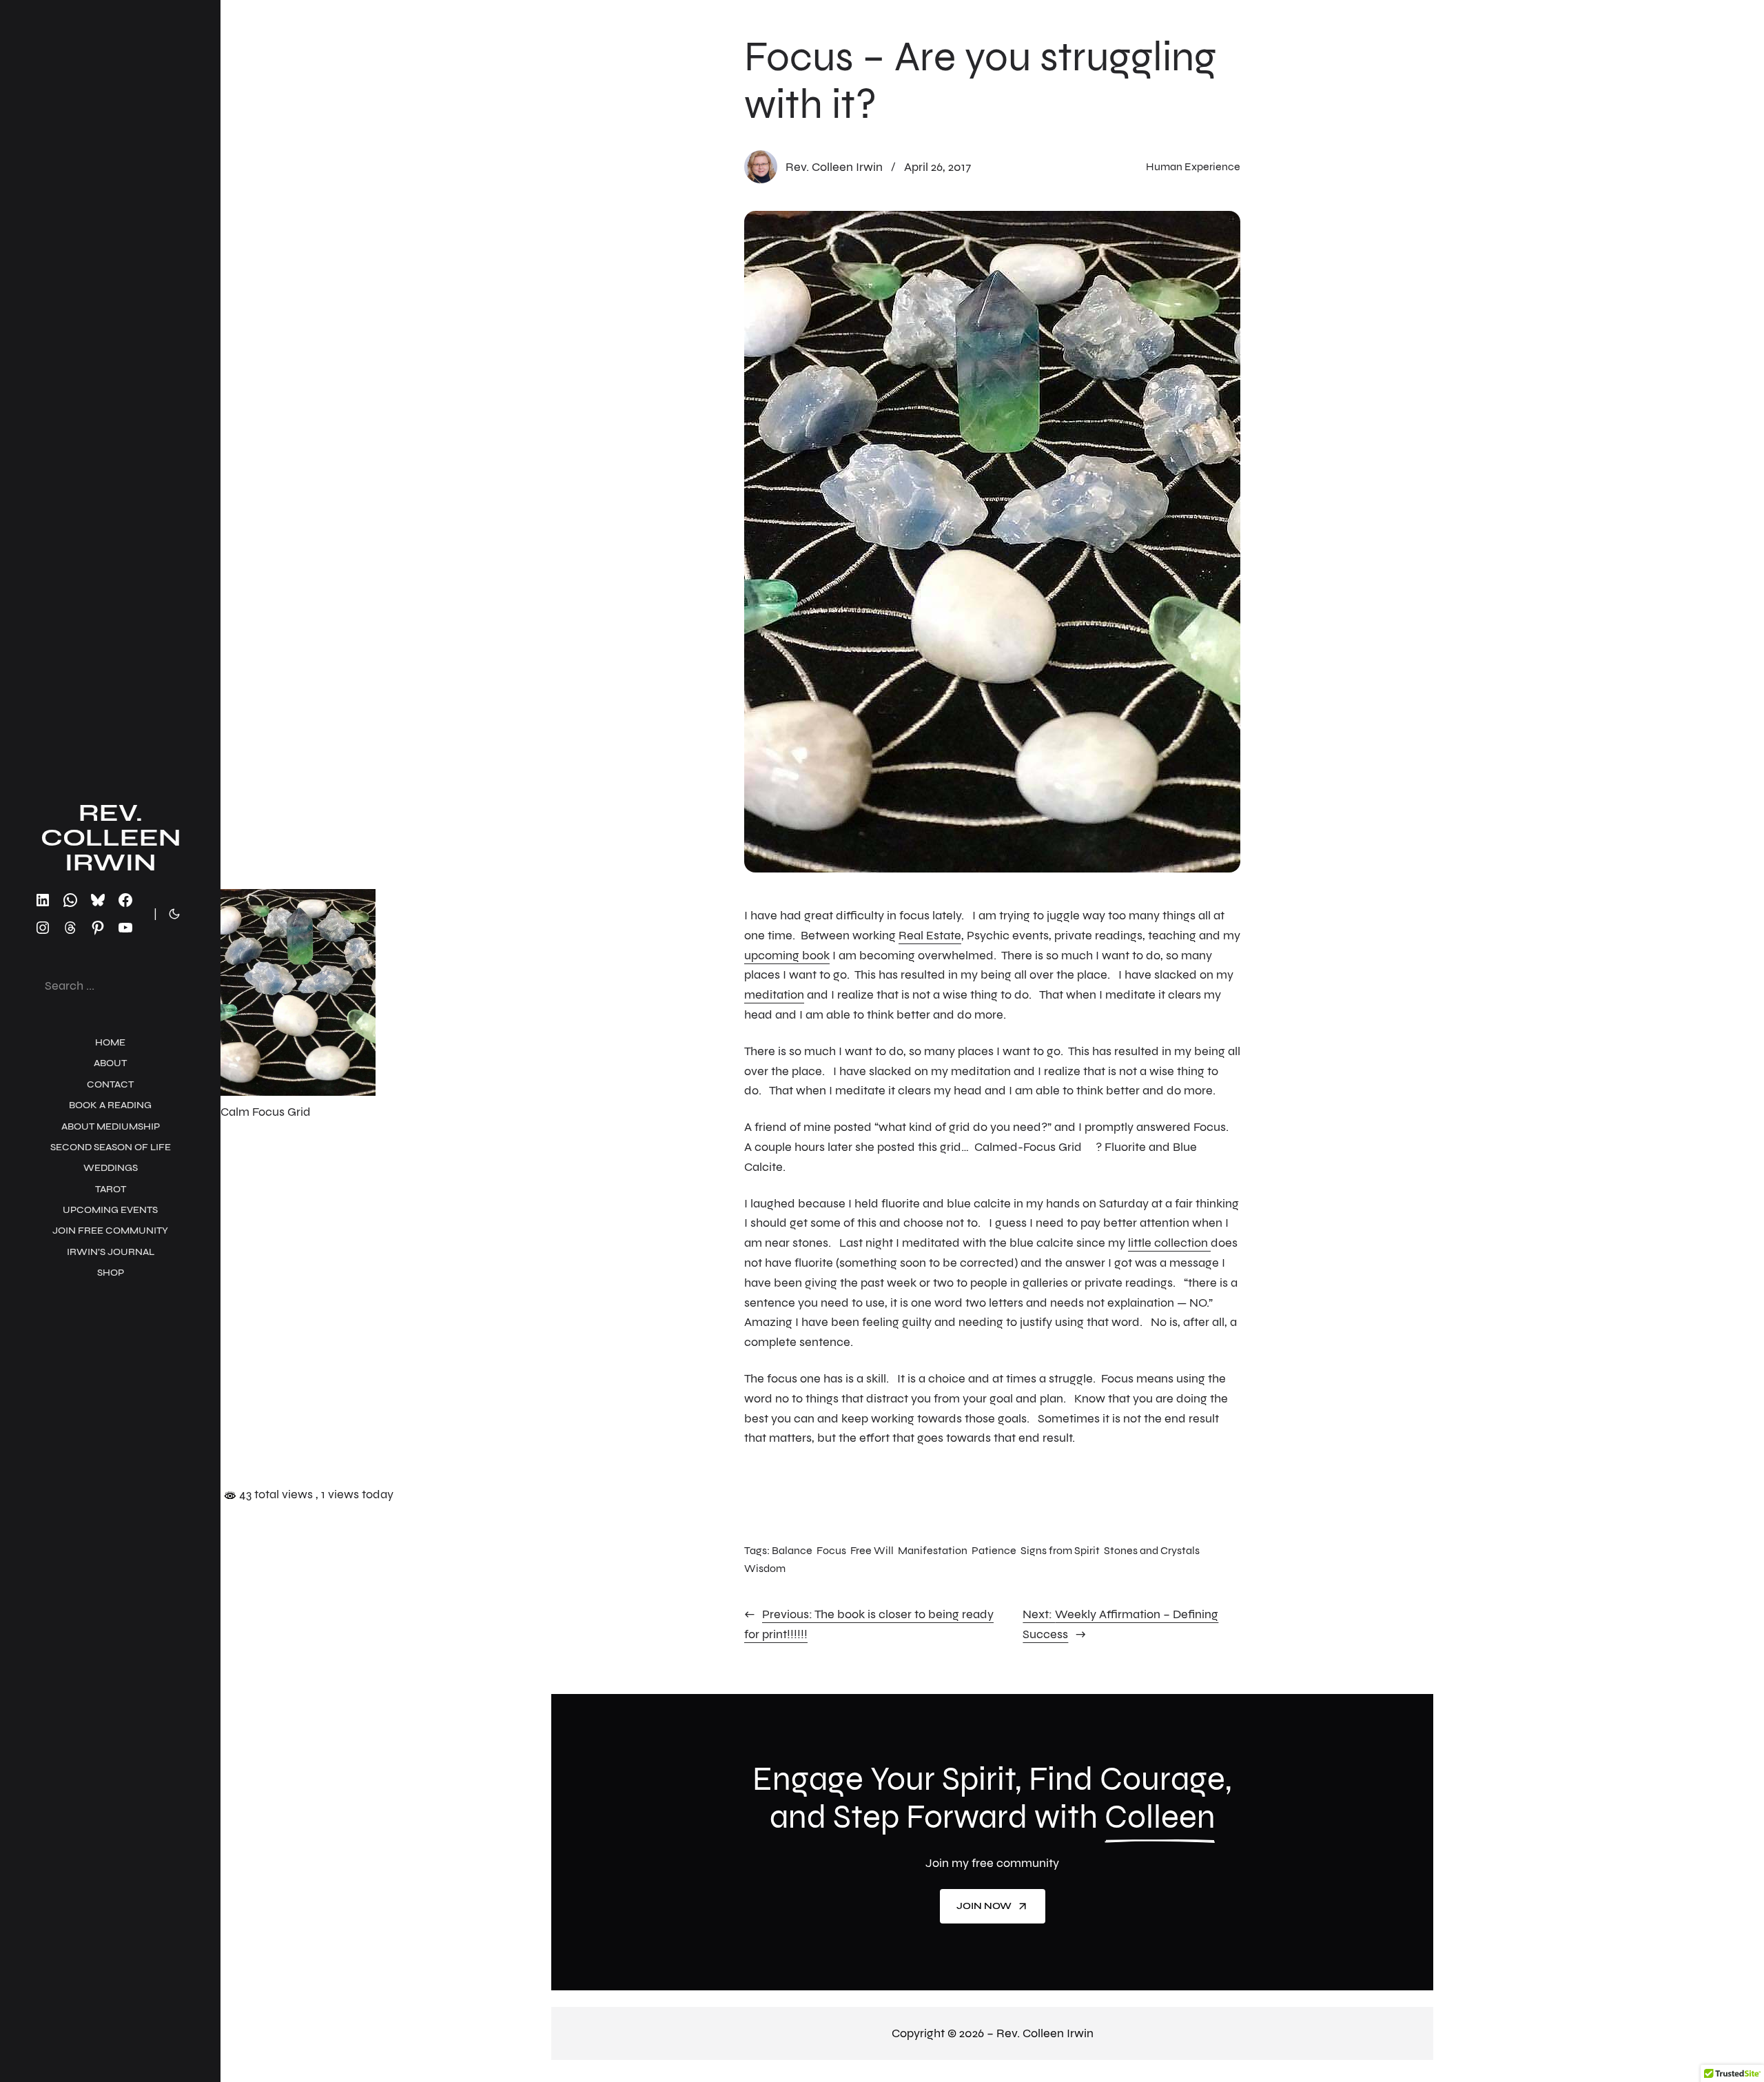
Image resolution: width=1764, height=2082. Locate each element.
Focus (831, 1550)
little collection (1169, 1243)
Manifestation (933, 1550)
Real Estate (930, 935)
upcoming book (787, 955)
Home (110, 1042)
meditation (774, 994)
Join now (984, 1906)
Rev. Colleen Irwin (111, 838)
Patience (994, 1550)
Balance (792, 1550)
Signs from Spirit (1060, 1550)
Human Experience (1193, 166)
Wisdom (765, 1568)
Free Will (872, 1550)
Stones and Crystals (1152, 1550)
